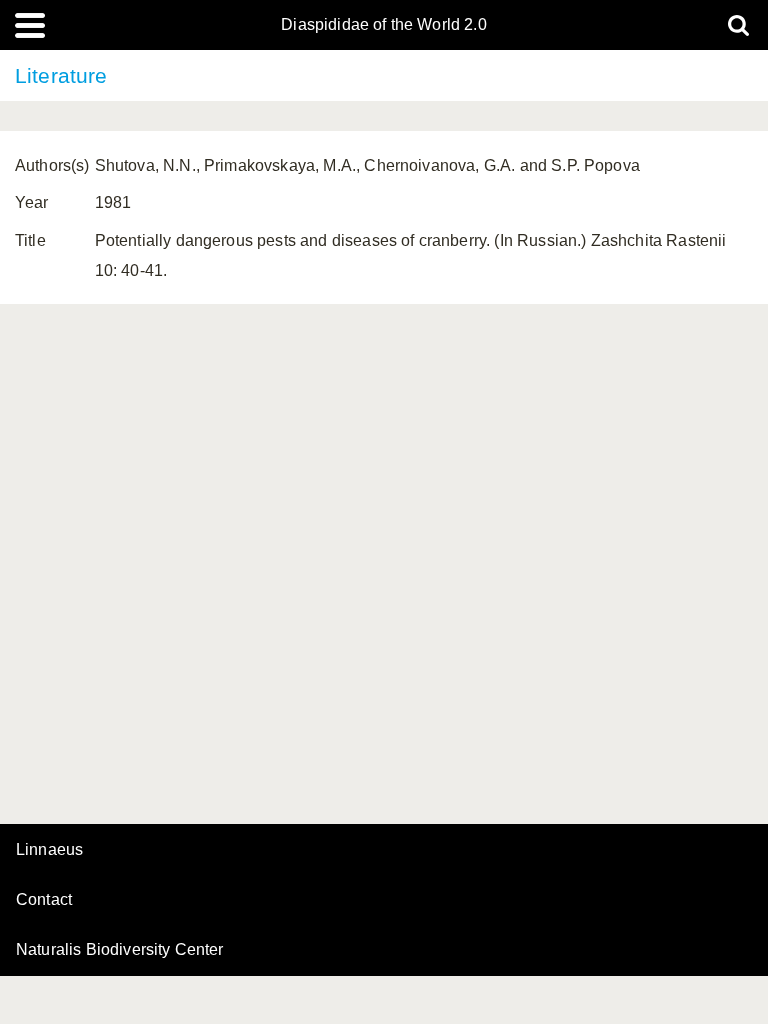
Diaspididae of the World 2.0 (383, 25)
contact (44, 899)
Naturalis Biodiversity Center (120, 950)
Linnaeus (49, 850)
